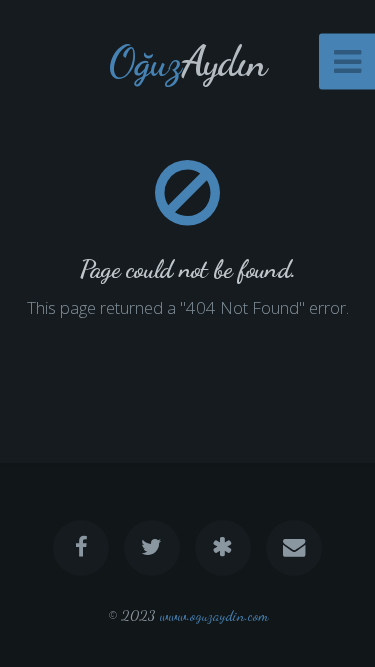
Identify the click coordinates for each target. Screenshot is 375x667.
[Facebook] (81, 548)
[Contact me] (294, 548)
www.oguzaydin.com (214, 615)
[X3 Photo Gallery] (223, 548)
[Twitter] (152, 548)
